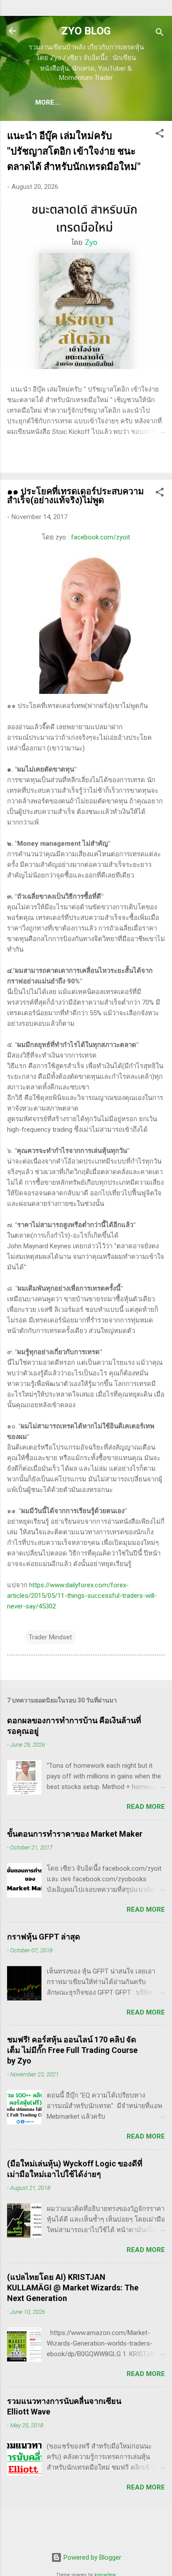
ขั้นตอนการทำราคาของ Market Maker (75, 1834)
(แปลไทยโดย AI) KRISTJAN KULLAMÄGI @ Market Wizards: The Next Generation (73, 2288)
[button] (160, 135)
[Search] (160, 34)
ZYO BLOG (86, 31)
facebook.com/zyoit (101, 537)
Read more (146, 1807)
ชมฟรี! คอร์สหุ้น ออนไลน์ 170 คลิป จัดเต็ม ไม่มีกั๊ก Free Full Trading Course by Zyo (72, 2050)
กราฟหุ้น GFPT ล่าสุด (44, 1937)
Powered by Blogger (92, 2557)
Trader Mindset (50, 1637)
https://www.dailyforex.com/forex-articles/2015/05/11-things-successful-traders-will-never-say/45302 (82, 1596)
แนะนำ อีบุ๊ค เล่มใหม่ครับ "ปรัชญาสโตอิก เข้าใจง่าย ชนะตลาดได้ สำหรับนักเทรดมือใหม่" (74, 151)
